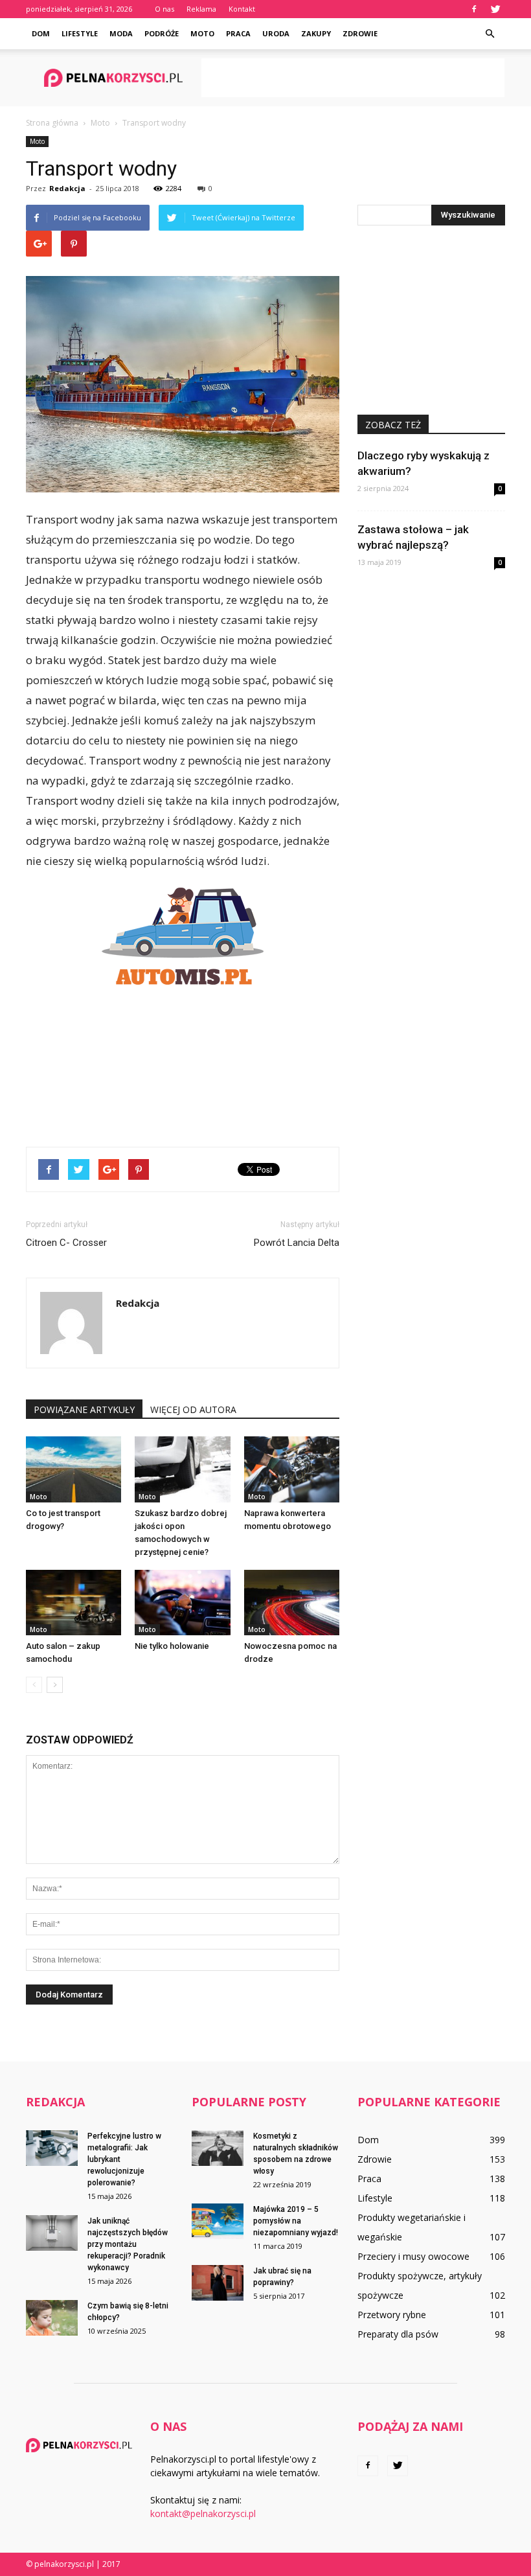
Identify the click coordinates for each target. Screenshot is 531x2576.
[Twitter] (495, 9)
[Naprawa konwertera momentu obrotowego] (292, 1469)
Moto (202, 33)
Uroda (276, 33)
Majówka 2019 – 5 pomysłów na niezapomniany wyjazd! (296, 2221)
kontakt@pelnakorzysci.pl (203, 2513)
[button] (490, 34)
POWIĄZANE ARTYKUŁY (84, 1409)
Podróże (162, 33)
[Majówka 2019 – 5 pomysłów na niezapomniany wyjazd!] (218, 2221)
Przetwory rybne (392, 2315)
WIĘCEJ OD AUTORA (193, 1409)
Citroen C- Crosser (66, 1243)
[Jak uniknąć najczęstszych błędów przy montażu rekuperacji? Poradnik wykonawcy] (52, 2233)
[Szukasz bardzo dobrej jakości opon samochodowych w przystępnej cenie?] (182, 1469)
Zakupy (316, 33)
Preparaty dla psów (398, 2334)
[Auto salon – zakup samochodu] (73, 1603)
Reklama (201, 9)
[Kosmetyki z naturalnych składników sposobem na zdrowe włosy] (218, 2148)
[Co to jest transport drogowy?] (73, 1469)
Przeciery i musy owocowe (413, 2256)
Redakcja (67, 188)
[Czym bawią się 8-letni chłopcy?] (52, 2318)
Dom (41, 33)
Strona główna (52, 123)
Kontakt (242, 9)
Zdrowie (360, 33)
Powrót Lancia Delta (297, 1243)
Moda (121, 33)
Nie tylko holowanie (172, 1646)
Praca (238, 33)
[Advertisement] (353, 78)
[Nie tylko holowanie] (182, 1603)
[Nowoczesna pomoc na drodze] (292, 1603)
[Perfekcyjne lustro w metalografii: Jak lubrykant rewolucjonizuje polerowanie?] (52, 2148)
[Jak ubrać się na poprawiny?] (218, 2283)
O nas (164, 9)
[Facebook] (474, 9)
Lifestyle (80, 33)
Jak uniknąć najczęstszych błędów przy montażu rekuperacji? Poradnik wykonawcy (128, 2244)
